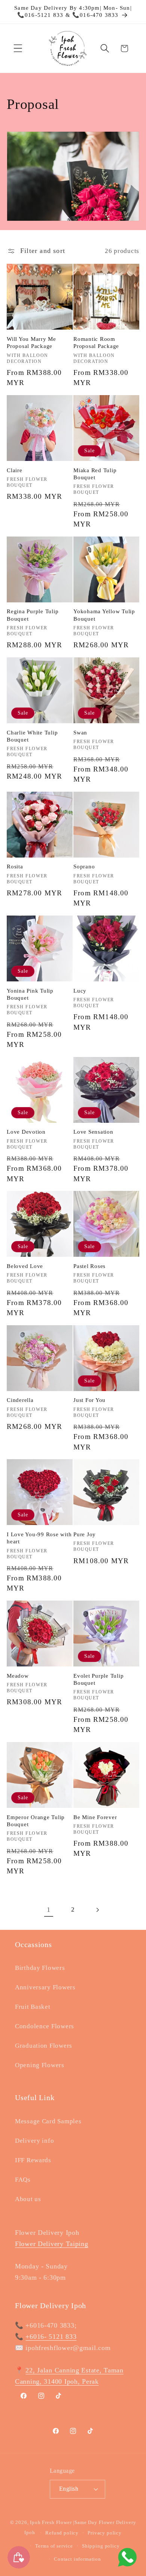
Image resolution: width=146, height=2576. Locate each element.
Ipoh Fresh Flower (51, 2522)
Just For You (89, 1400)
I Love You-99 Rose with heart (39, 1538)
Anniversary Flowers (45, 1987)
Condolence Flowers (45, 2026)
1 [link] (49, 1910)
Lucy (80, 991)
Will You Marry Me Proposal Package (31, 343)
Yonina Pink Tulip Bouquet (30, 994)
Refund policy (62, 2533)
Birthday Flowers (40, 1968)
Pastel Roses (89, 1266)
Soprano (84, 867)
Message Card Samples (48, 2121)
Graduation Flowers (44, 2046)
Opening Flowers (40, 2065)
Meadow (18, 1676)
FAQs (23, 2180)
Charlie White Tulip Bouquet (32, 736)
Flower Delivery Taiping (52, 2244)
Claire (15, 470)
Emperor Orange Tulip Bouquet (36, 1821)
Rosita (15, 867)
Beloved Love (25, 1266)
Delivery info (34, 2141)
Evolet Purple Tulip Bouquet (98, 1679)
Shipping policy (101, 2546)
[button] (18, 48)
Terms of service (54, 2546)
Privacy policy (105, 2533)
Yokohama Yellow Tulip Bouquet (104, 615)
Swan (80, 733)
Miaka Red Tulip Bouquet (95, 474)
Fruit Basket (33, 2007)
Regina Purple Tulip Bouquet (33, 615)
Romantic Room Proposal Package (96, 343)
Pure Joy (85, 1534)
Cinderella (20, 1400)
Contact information (77, 2559)
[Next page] (97, 1910)
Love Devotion (26, 1132)
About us (28, 2199)
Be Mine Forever (95, 1817)
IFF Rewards (33, 2160)
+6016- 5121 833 (51, 2337)
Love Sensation (93, 1132)
